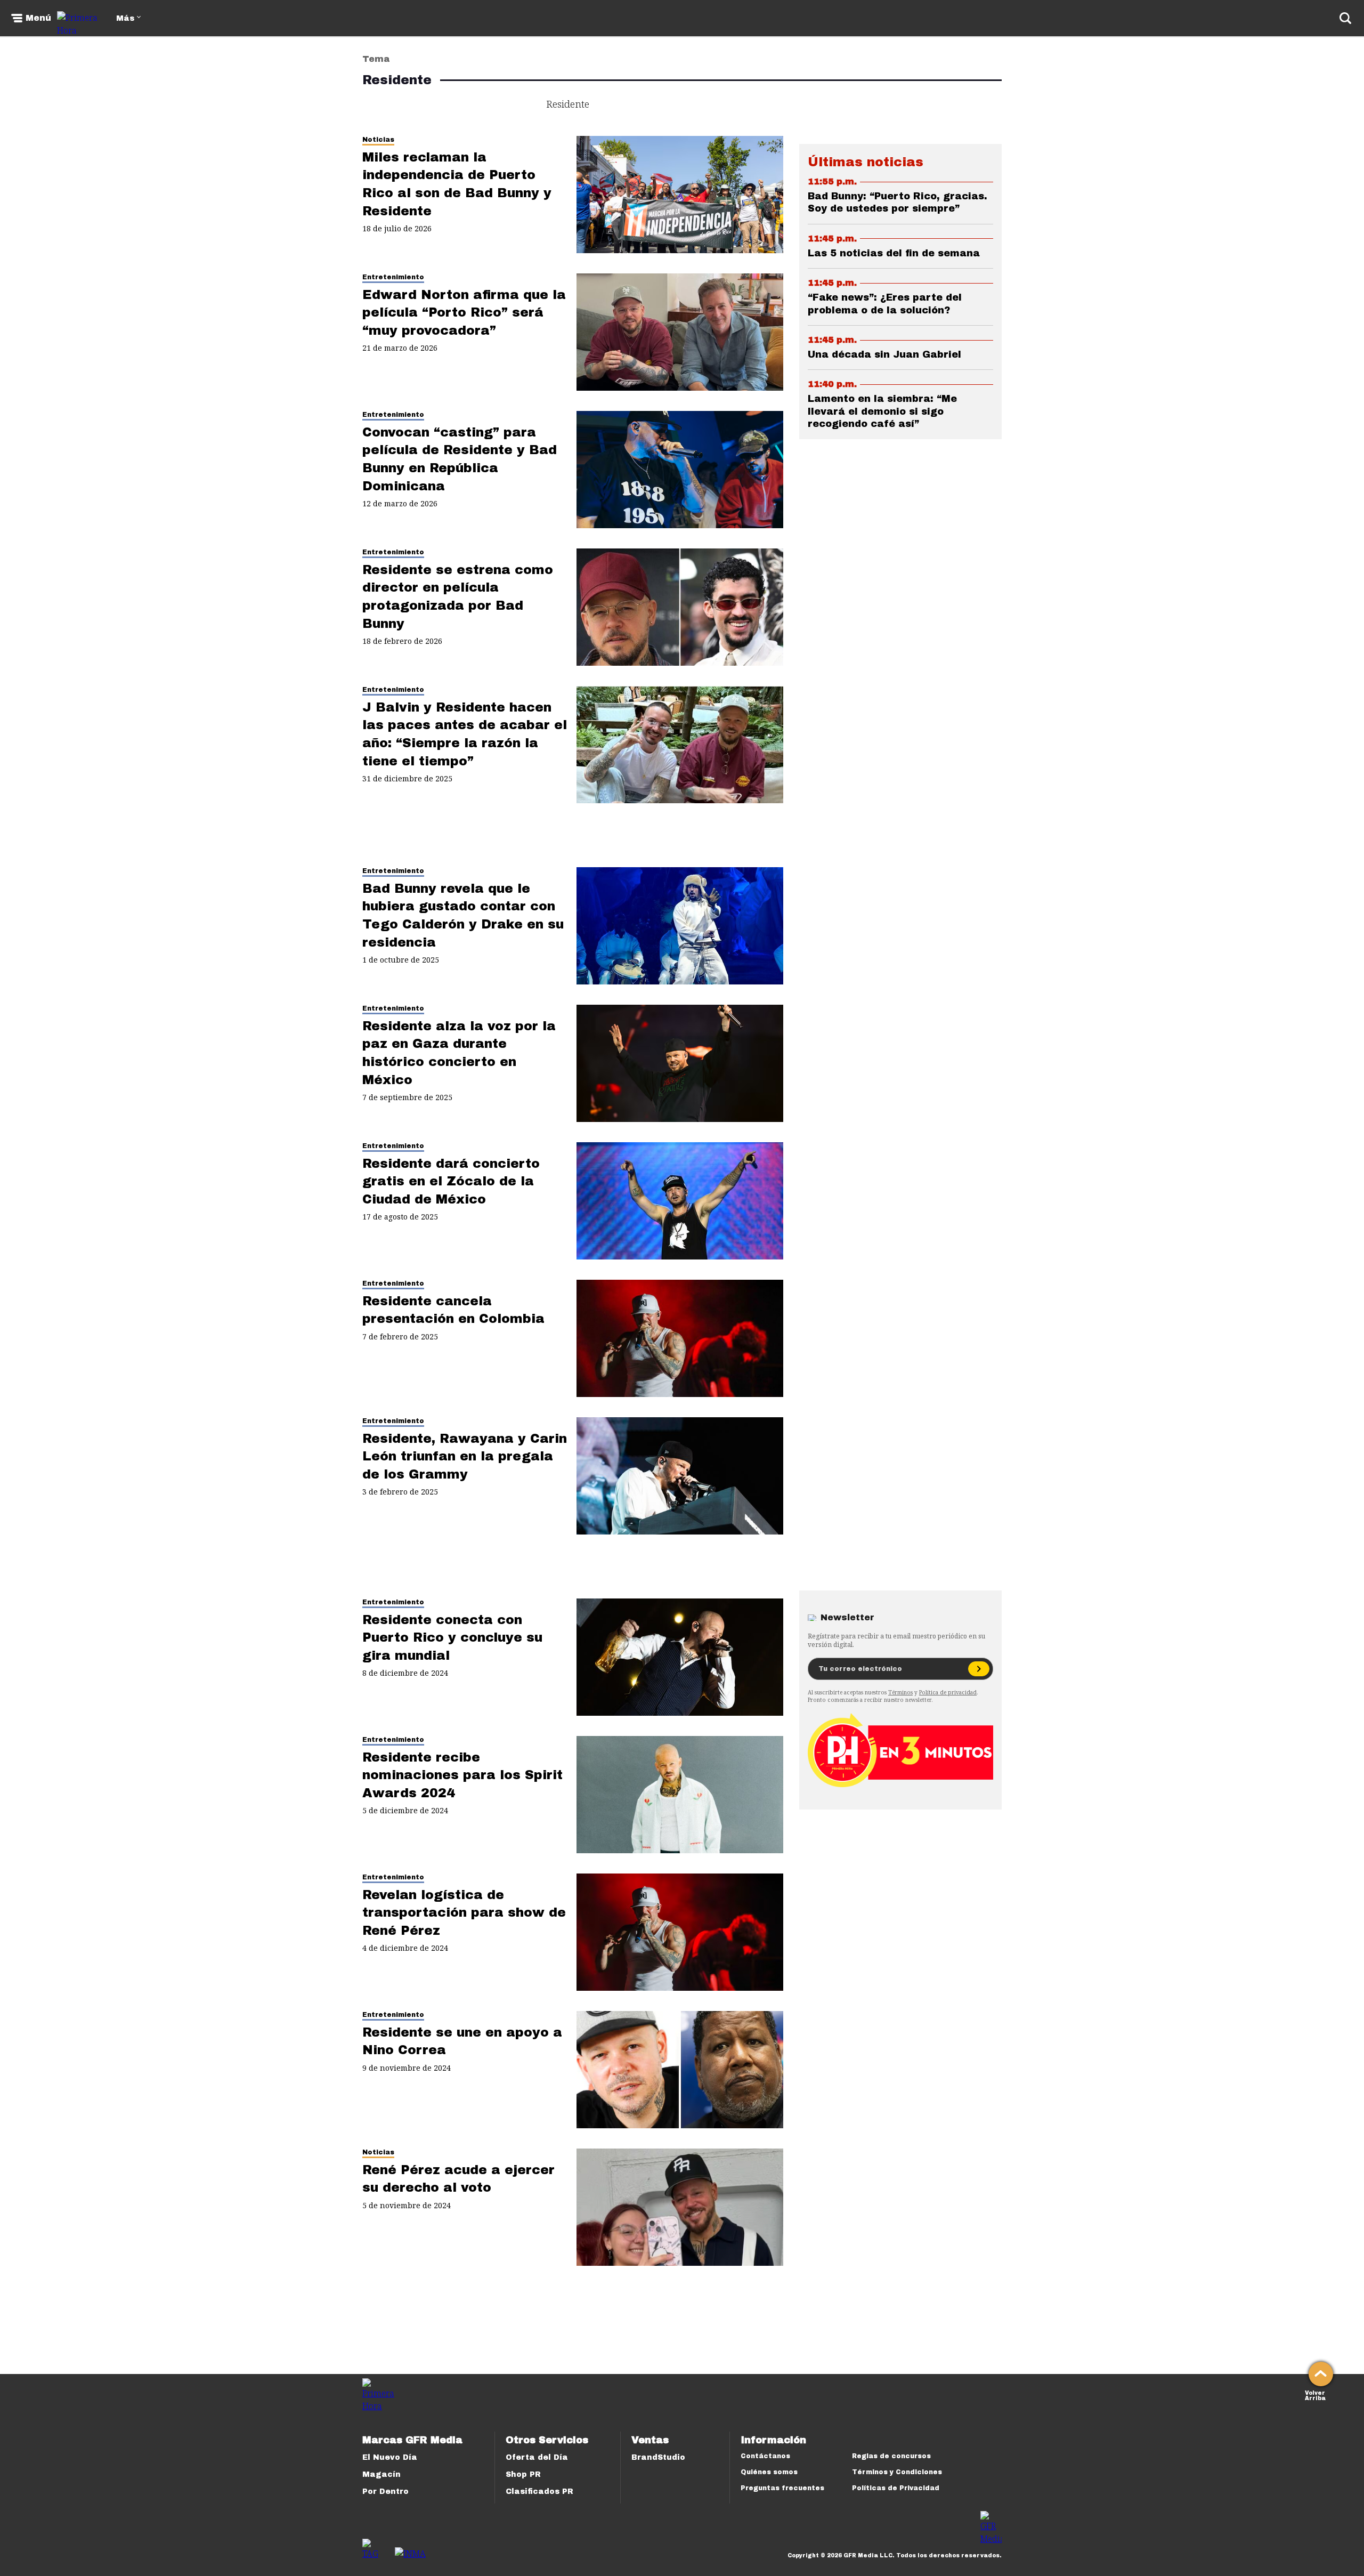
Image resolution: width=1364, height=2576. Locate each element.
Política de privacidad (948, 1692)
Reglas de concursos (891, 2456)
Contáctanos (765, 2456)
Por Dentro (385, 2492)
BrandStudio (658, 2457)
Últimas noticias (866, 162)
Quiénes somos (769, 2472)
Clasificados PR (539, 2492)
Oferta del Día (537, 2457)
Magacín (381, 2474)
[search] (1345, 18)
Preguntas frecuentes (782, 2488)
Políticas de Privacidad (896, 2488)
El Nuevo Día (390, 2457)
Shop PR (523, 2474)
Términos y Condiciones (897, 2472)
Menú (38, 18)
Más (125, 18)
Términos (900, 1692)
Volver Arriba (1315, 2395)
